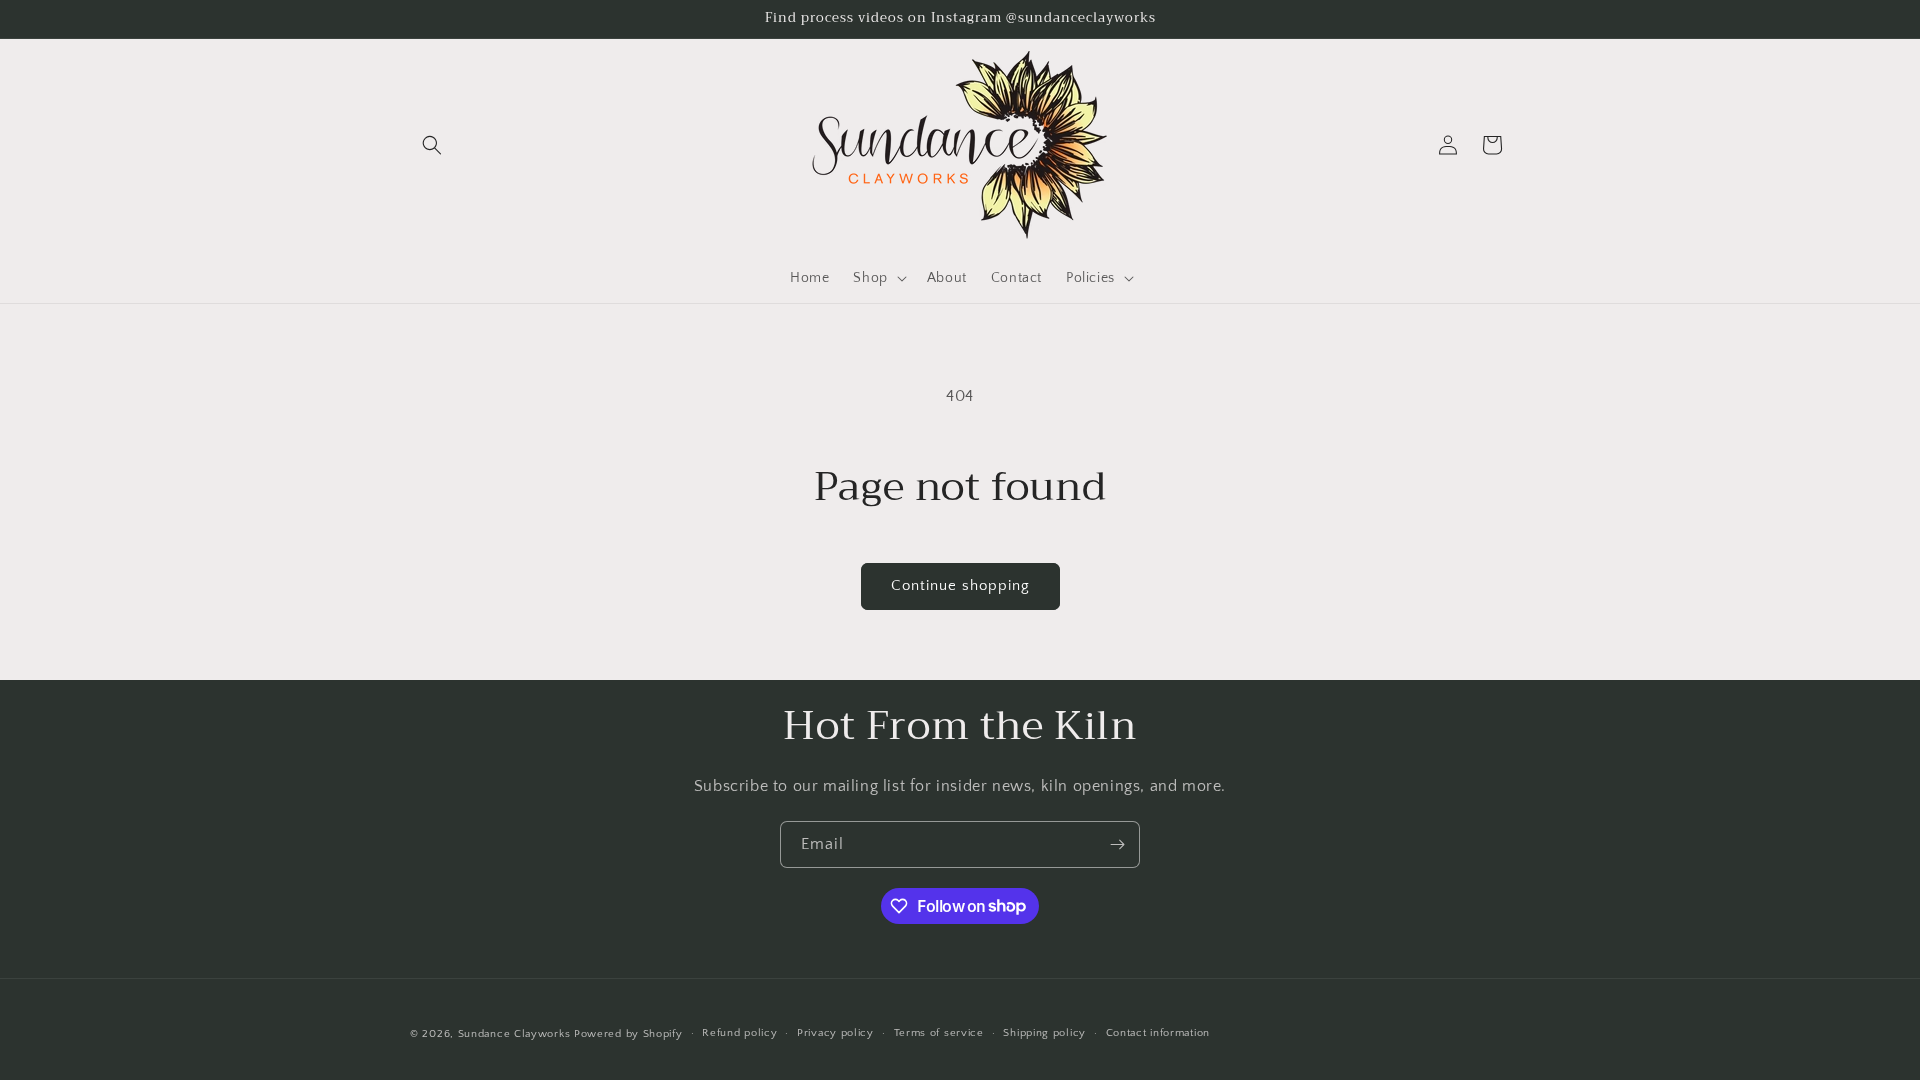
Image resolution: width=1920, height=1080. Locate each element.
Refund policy (739, 1033)
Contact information (1158, 1033)
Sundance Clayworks (514, 1034)
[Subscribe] (1117, 844)
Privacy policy (835, 1033)
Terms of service (939, 1033)
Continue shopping (960, 585)
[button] (432, 145)
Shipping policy (1044, 1033)
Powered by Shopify (628, 1034)
